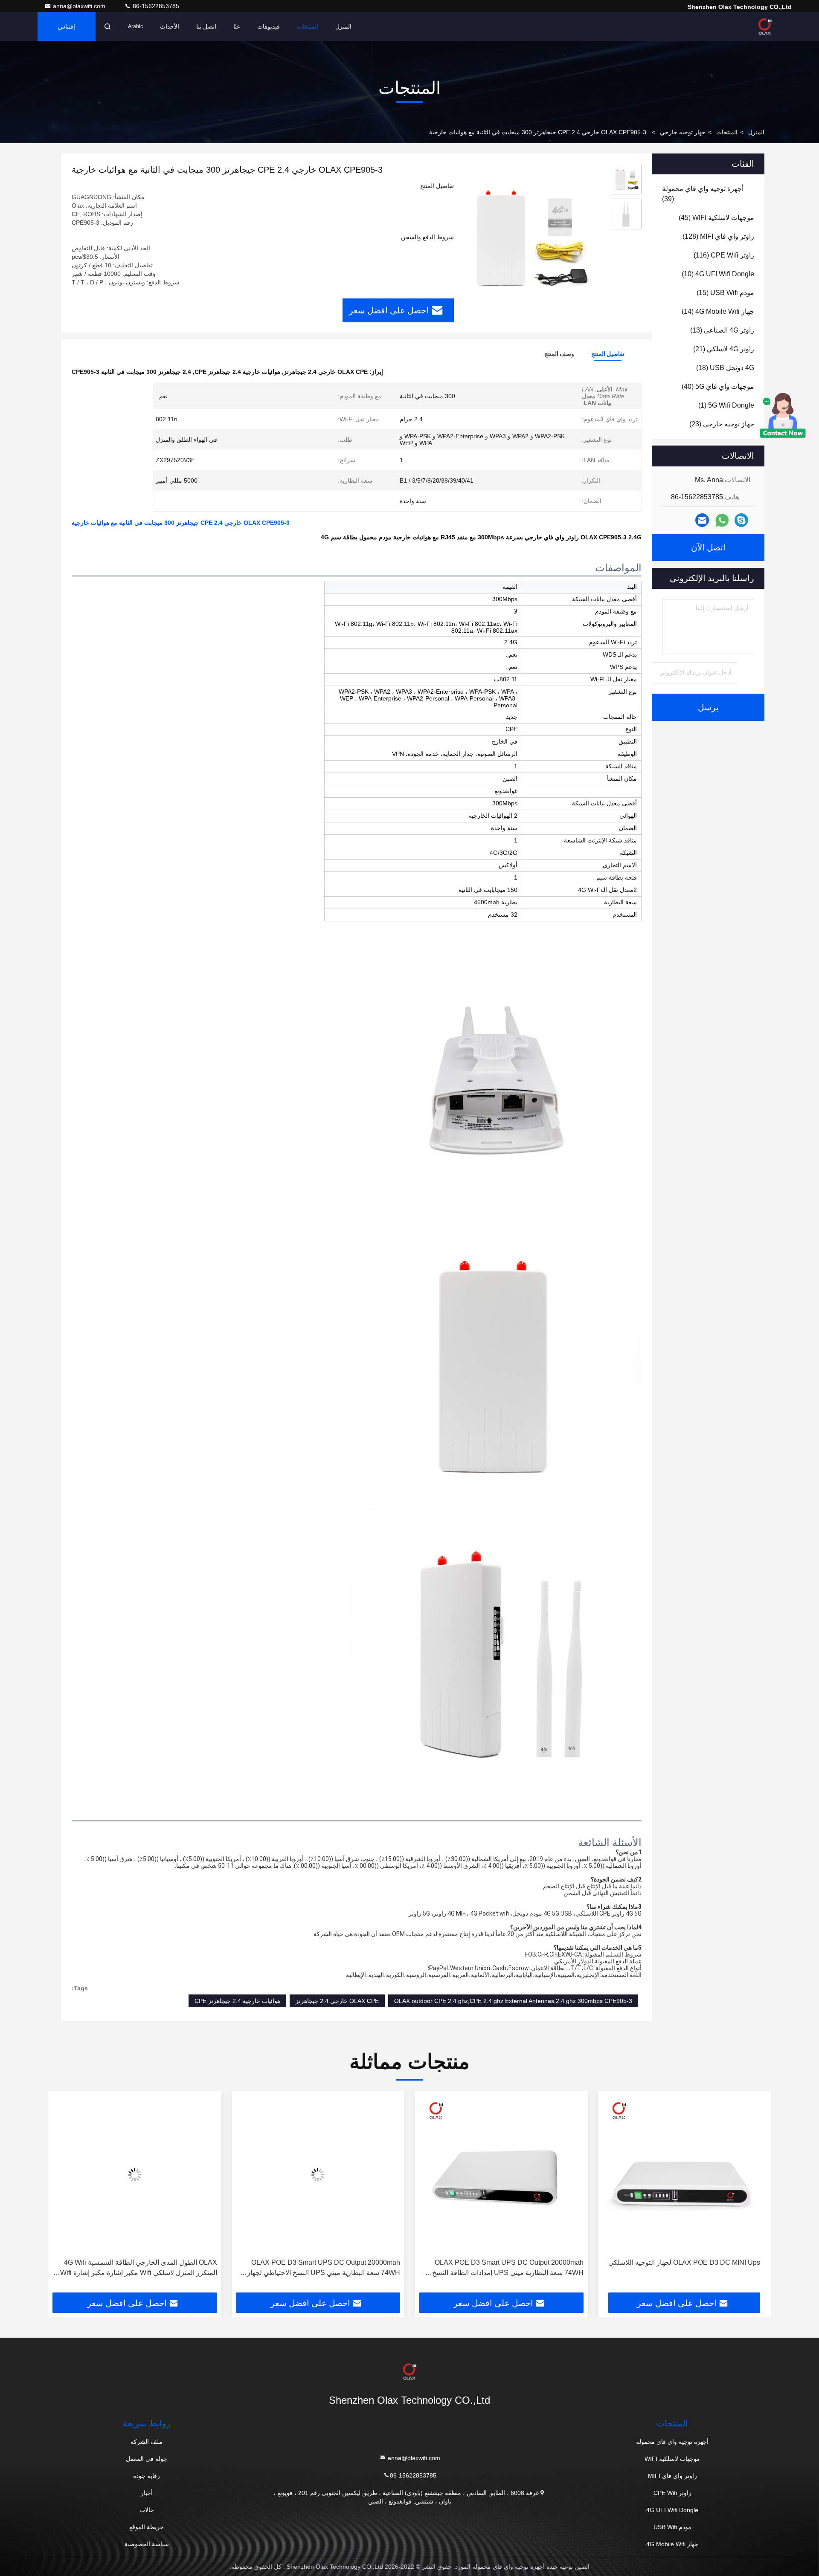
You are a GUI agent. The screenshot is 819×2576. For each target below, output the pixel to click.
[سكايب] (741, 520)
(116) (724, 255)
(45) (716, 218)
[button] (755, 2195)
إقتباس (67, 26)
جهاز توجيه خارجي (683, 132)
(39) (703, 194)
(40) (718, 386)
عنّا (237, 26)
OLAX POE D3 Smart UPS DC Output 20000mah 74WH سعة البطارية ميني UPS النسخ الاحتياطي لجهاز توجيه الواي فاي (507, 2268)
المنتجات (308, 26)
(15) (725, 293)
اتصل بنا (206, 26)
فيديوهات (269, 26)
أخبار (147, 2493)
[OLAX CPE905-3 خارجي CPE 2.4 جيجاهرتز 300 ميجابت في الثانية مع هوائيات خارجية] (529, 235)
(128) (718, 236)
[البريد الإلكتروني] (702, 520)
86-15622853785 (155, 6)
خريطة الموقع (147, 2527)
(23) (722, 424)
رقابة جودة (147, 2476)
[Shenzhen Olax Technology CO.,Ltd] (765, 26)
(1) (726, 405)
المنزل (343, 26)
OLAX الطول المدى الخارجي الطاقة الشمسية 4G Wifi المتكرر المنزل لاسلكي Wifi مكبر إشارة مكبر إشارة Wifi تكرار (322, 2268)
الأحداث (170, 26)
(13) (722, 330)
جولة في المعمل (147, 2459)
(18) (725, 368)
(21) (724, 349)
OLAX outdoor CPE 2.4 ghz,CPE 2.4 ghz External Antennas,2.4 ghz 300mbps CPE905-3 (513, 2001)
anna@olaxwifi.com (80, 6)
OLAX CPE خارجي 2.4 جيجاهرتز (337, 2001)
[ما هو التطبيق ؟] (722, 520)
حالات (147, 2510)
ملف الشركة (147, 2442)
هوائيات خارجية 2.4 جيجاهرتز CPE (237, 2001)
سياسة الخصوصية (147, 2544)
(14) (718, 311)
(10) (718, 274)
